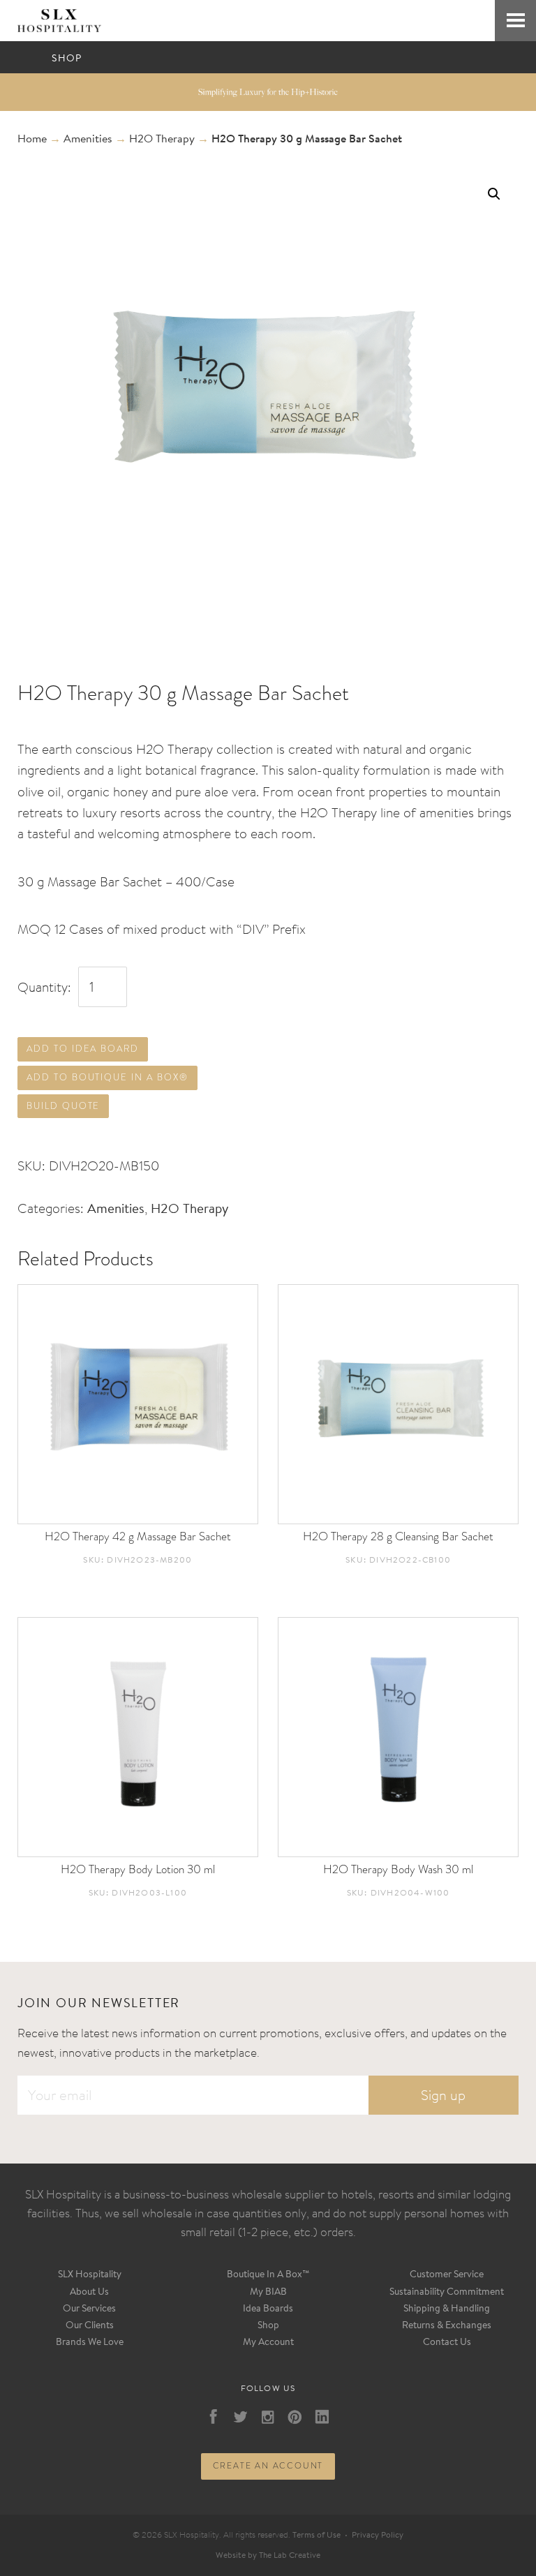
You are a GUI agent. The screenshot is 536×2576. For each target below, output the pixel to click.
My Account (268, 2343)
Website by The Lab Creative (268, 2556)
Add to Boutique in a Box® (107, 1077)
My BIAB (268, 2293)
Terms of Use (317, 2536)
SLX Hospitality (90, 2275)
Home (32, 140)
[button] (494, 194)
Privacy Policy (378, 2536)
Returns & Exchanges (447, 2326)
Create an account (268, 2466)
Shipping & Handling (447, 2309)
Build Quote (63, 1106)
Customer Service (447, 2275)
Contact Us (447, 2343)
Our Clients (90, 2326)
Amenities (88, 140)
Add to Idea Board (83, 1049)
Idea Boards (268, 2309)
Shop (268, 2326)
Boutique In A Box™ (268, 2275)
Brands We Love (90, 2343)
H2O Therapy (162, 140)
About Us (89, 2293)
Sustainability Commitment (447, 2293)
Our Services (89, 2309)
